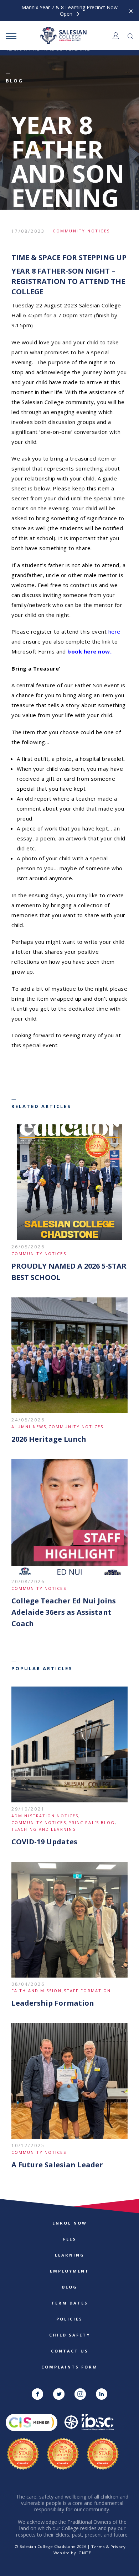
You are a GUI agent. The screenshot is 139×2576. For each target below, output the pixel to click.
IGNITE (84, 2553)
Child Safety (70, 2335)
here (114, 631)
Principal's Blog (92, 1822)
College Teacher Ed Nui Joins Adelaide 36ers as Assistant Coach (64, 1612)
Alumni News (29, 1427)
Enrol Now (70, 2223)
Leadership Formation (53, 2003)
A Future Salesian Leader (57, 2165)
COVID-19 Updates (44, 1842)
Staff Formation (87, 1991)
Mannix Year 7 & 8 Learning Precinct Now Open (69, 11)
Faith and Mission (37, 1991)
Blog (70, 2287)
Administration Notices (45, 1816)
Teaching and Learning (44, 1829)
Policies (69, 2319)
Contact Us (70, 2351)
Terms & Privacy (108, 2547)
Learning (70, 2255)
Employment (69, 2271)
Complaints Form (69, 2367)
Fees (70, 2239)
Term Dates (70, 2303)
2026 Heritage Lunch (49, 1439)
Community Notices (81, 231)
